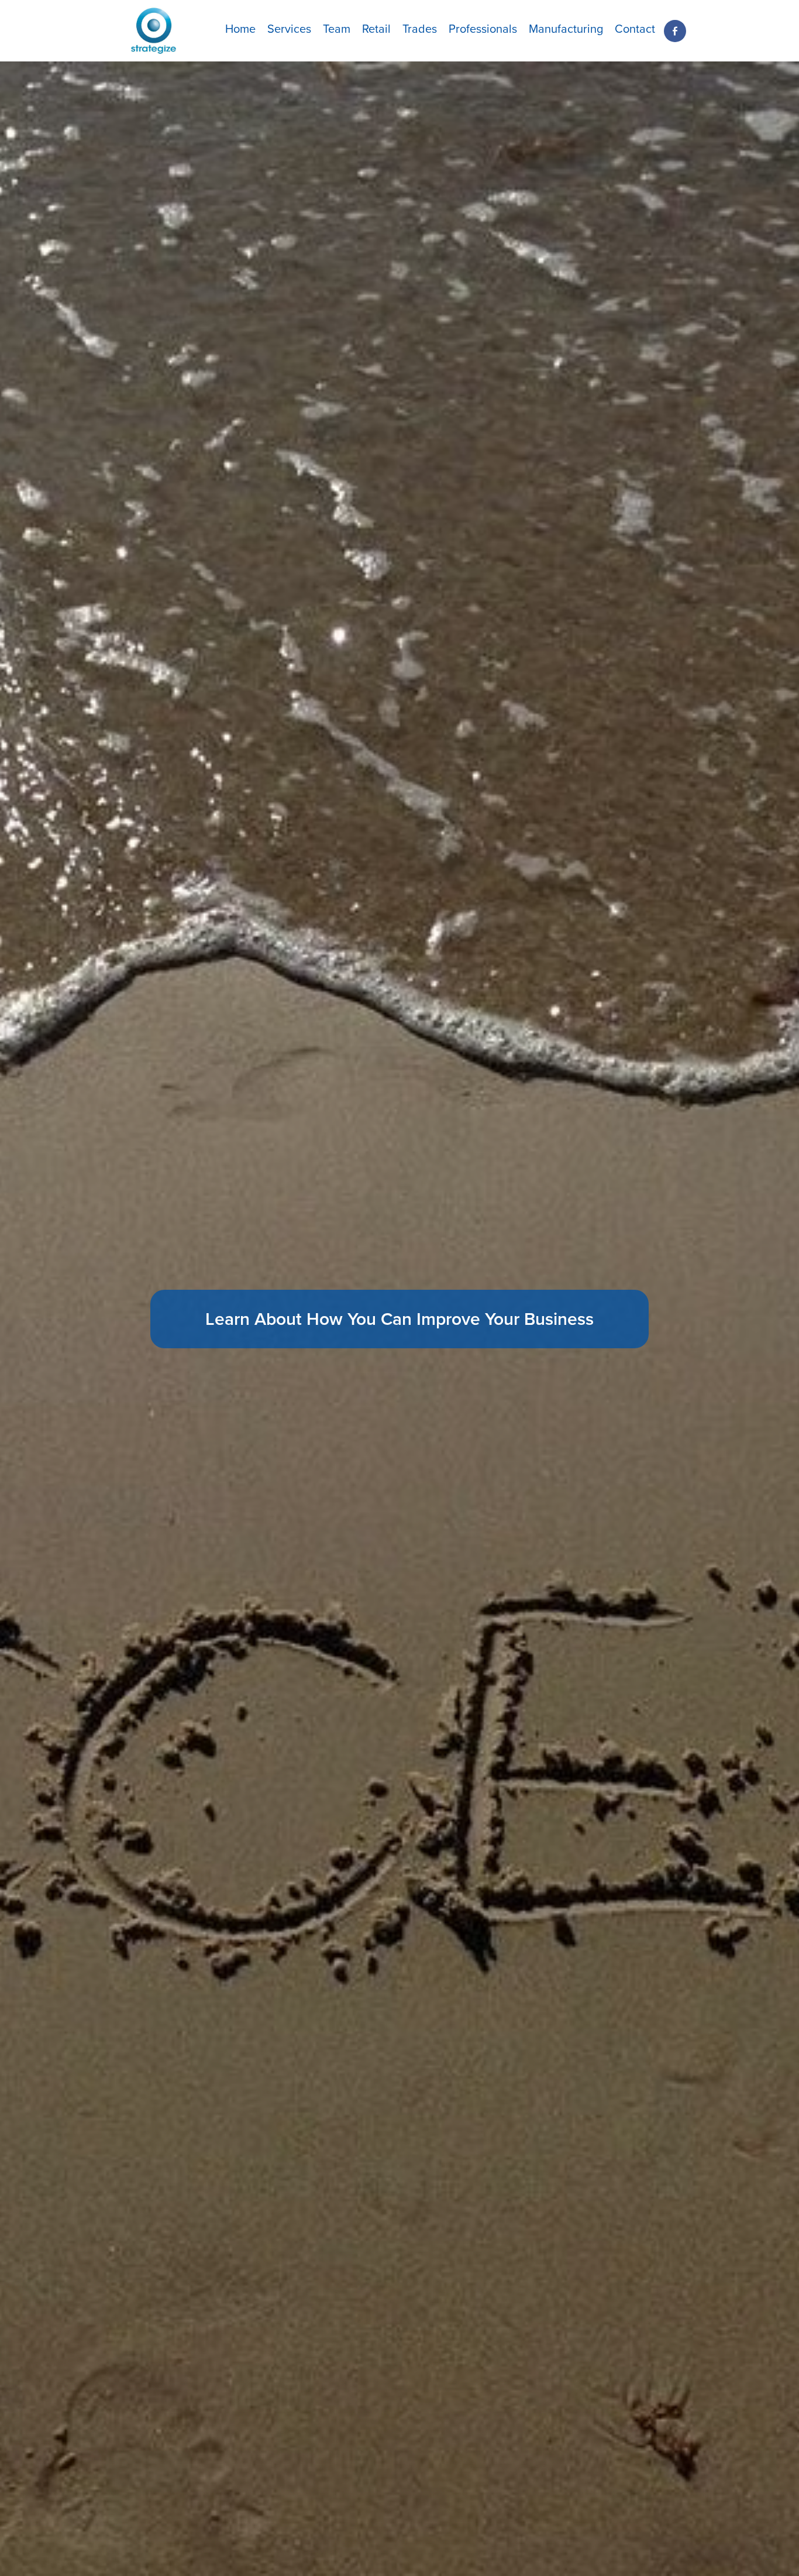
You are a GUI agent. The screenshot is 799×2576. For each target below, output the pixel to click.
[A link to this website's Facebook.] (675, 31)
